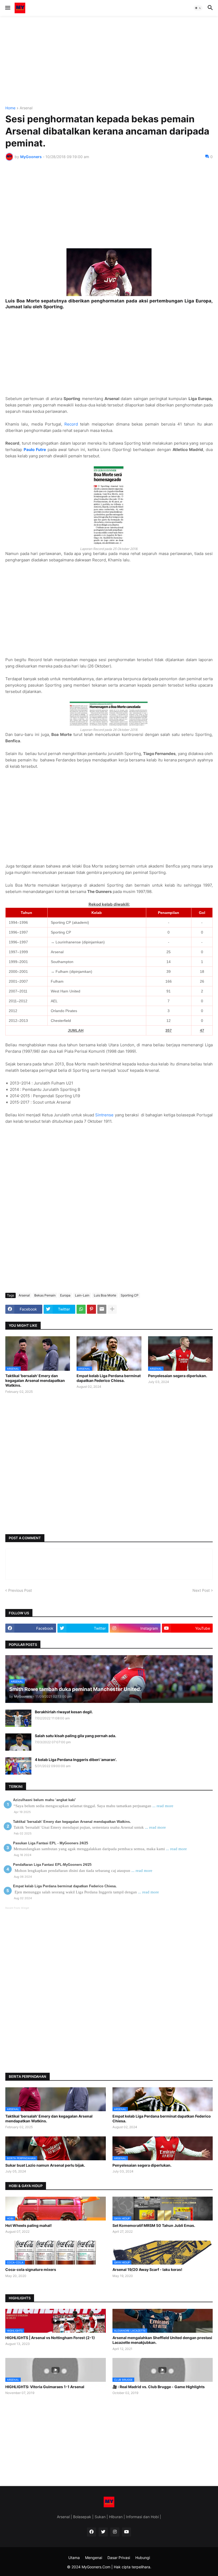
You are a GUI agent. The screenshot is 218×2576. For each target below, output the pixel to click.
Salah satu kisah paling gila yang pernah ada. (76, 1736)
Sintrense (104, 1115)
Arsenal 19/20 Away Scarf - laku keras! (147, 2269)
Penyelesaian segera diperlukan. (178, 1376)
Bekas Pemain (45, 1295)
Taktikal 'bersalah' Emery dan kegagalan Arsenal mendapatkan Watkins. (35, 1380)
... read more (163, 1806)
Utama (74, 2558)
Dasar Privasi (119, 2558)
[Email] (102, 1309)
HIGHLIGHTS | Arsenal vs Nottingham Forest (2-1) (50, 2338)
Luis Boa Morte (105, 1295)
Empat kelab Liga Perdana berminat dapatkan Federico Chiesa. (109, 1378)
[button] (7, 8)
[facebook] (91, 2532)
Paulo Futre (35, 450)
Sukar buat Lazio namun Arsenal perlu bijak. (45, 2165)
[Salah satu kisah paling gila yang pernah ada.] (18, 1742)
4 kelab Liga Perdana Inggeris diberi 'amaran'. (76, 1760)
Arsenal (26, 108)
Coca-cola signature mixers (31, 2269)
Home (10, 108)
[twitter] (103, 2532)
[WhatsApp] (81, 1309)
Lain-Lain (82, 1295)
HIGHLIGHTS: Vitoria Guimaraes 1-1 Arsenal (45, 2387)
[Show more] (112, 1309)
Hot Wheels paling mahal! (29, 2225)
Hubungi (143, 2558)
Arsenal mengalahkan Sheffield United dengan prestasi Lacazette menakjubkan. (162, 2340)
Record (71, 424)
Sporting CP (130, 1295)
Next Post (201, 1590)
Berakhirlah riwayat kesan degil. (64, 1712)
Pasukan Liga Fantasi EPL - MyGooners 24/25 (51, 1843)
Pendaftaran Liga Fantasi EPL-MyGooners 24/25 (52, 1865)
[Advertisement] (109, 61)
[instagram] (115, 2532)
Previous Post (20, 1590)
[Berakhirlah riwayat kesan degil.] (18, 1718)
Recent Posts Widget (17, 1908)
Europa (65, 1295)
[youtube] (127, 2532)
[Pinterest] (91, 1309)
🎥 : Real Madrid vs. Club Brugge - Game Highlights (159, 2387)
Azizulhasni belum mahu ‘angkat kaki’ (45, 1800)
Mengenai (94, 2558)
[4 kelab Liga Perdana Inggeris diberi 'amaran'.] (18, 1766)
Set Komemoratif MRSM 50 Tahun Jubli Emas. (154, 2225)
